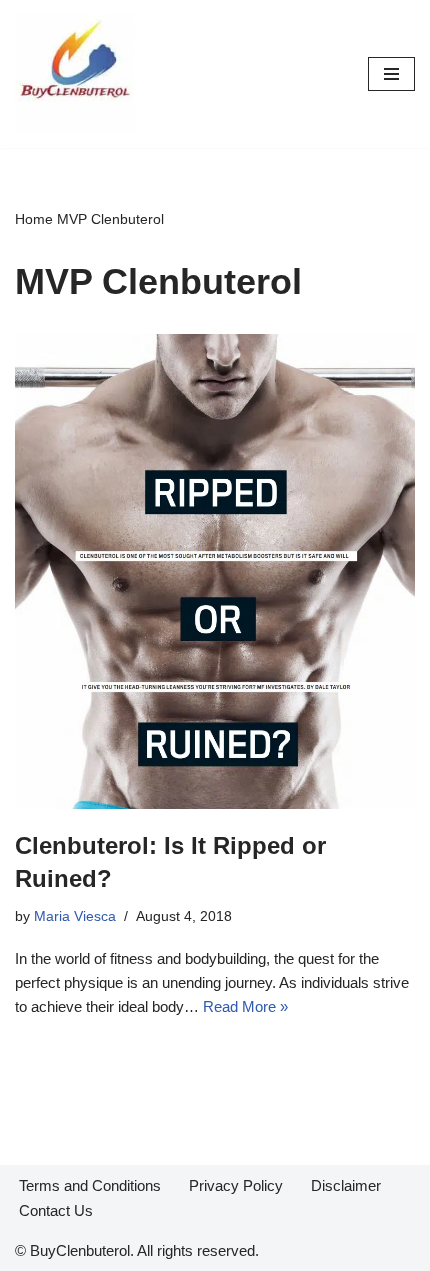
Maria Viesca (75, 916)
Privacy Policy (236, 1185)
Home (34, 219)
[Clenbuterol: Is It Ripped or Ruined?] (215, 571)
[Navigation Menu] (391, 74)
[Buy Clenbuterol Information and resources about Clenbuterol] (75, 74)
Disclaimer (346, 1185)
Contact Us (56, 1210)
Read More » (245, 1006)
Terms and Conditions (90, 1185)
